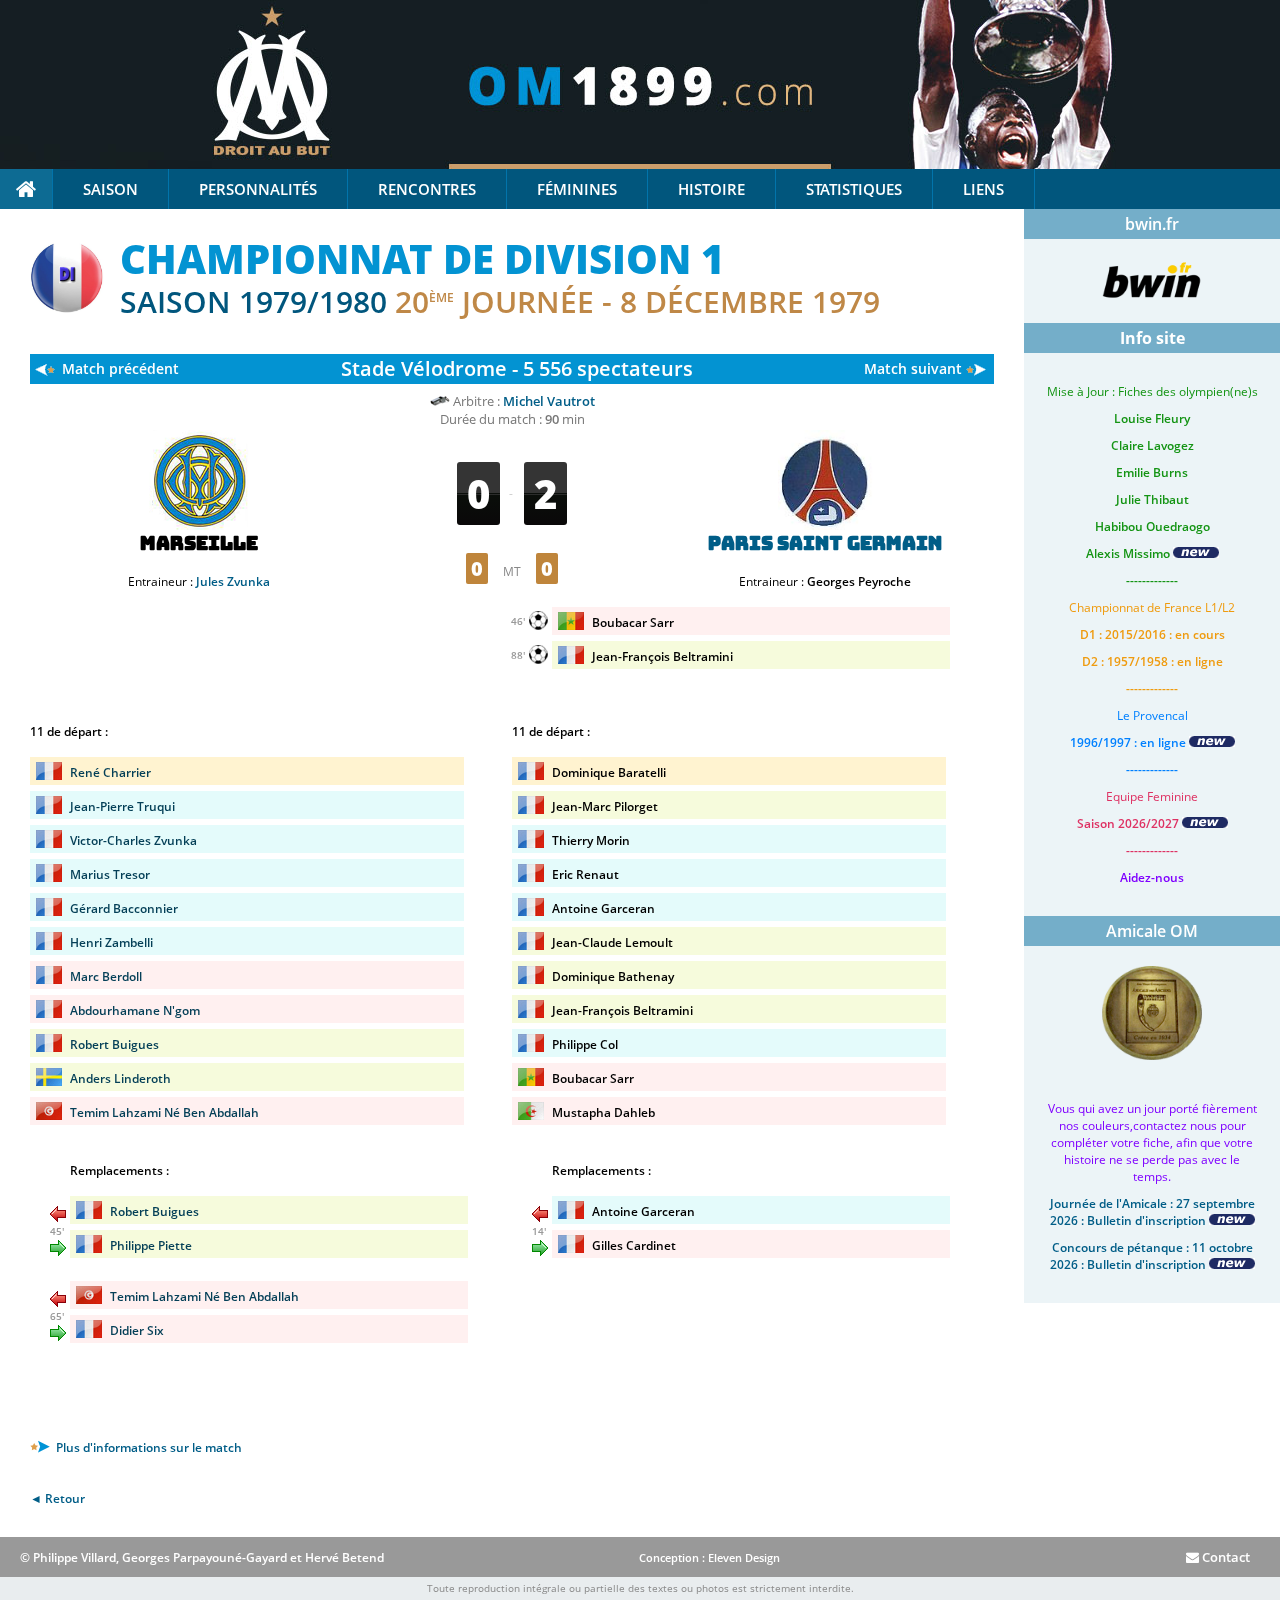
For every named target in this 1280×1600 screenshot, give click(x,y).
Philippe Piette (151, 1245)
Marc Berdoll (106, 976)
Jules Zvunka (233, 581)
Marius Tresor (110, 874)
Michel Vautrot (549, 401)
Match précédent (120, 368)
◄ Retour (57, 1498)
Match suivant (913, 368)
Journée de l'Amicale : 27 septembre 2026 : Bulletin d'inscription (1152, 1212)
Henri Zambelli (111, 942)
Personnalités (258, 189)
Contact (1224, 1557)
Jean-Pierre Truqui (122, 806)
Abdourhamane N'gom (135, 1010)
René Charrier (110, 772)
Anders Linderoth (120, 1078)
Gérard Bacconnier (124, 908)
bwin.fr (1152, 224)
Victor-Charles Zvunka (133, 840)
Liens (983, 189)
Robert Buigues (114, 1044)
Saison (110, 189)
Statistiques (854, 189)
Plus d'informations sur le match (147, 1447)
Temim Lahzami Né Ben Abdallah (164, 1112)
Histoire (711, 189)
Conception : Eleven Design (709, 1557)
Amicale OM (1152, 931)
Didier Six (137, 1330)
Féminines (577, 189)
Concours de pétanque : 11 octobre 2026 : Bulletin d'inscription (1151, 1256)
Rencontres (427, 189)
